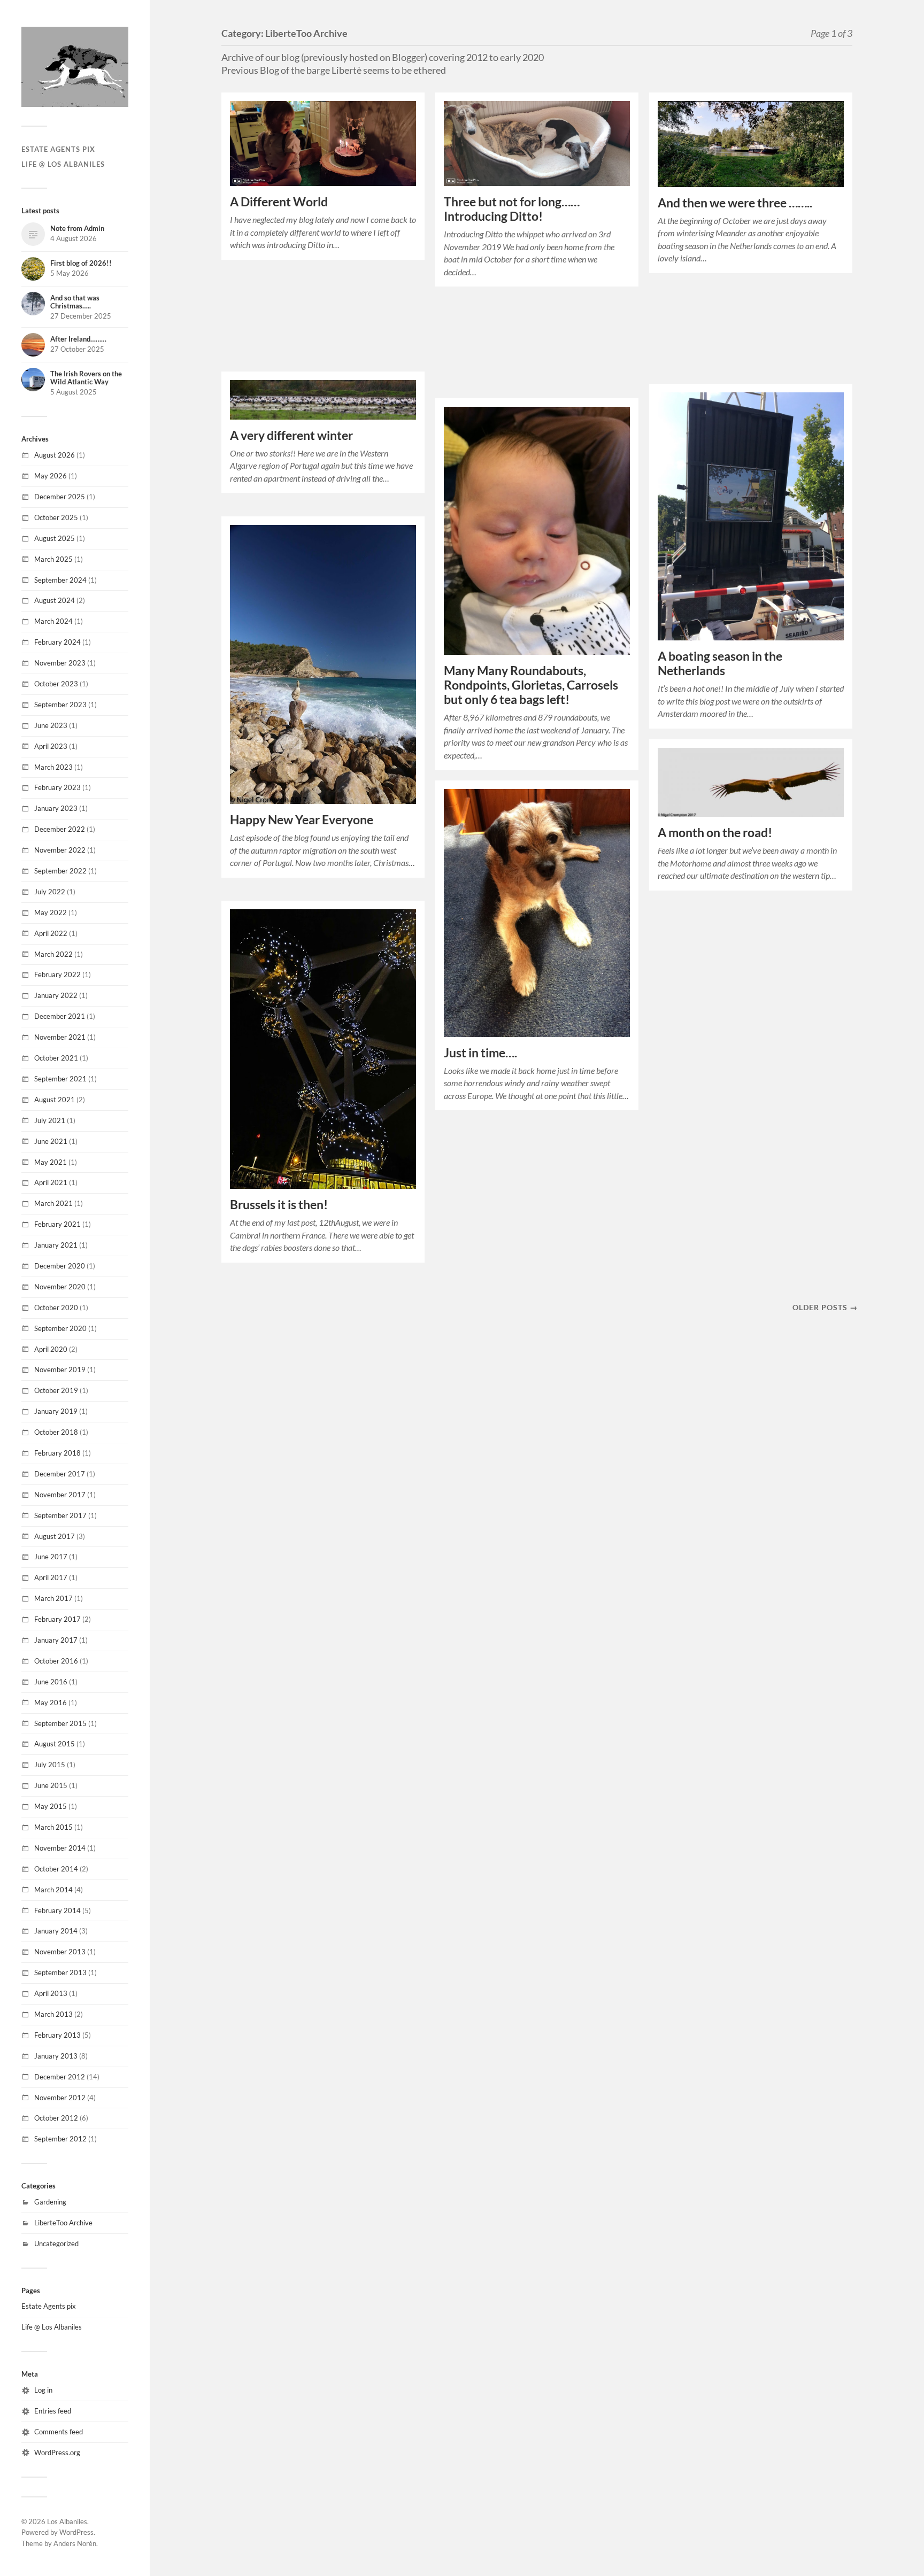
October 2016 (56, 1661)
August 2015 (55, 1744)
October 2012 (56, 2118)
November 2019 (60, 1370)
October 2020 (56, 1308)
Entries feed (53, 2411)
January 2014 (56, 1931)
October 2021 (56, 1058)
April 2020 (51, 1349)
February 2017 (57, 1619)
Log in (43, 2390)
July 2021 (50, 1120)
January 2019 (56, 1411)
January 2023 (56, 808)
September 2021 (60, 1079)
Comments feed (59, 2432)
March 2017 (53, 1598)
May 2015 (51, 1806)
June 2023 (51, 725)
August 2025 (55, 538)
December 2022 (60, 829)
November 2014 (60, 1848)
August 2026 (55, 455)
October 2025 (56, 517)
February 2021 (57, 1224)
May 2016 (51, 1703)
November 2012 (60, 2098)
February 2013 (57, 2035)
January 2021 (56, 1245)
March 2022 (53, 954)
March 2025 (53, 559)
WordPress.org (57, 2453)
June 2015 (51, 1785)
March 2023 (53, 767)
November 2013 (60, 1952)
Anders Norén (75, 2543)
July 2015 (50, 1765)
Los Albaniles (67, 2521)
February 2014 (57, 1910)
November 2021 (60, 1037)
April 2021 (51, 1182)
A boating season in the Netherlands (720, 663)
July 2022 (50, 892)
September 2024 (60, 580)
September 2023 (60, 705)
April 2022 (51, 933)
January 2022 (56, 995)
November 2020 (60, 1287)
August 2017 (55, 1536)
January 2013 (56, 2056)
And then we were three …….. (735, 203)
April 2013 (51, 1993)
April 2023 (51, 746)
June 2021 (51, 1141)
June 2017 (51, 1557)
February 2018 (57, 1453)
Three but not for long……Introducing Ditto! (512, 209)
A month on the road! (715, 833)
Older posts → (825, 1307)
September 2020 (60, 1328)
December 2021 (60, 1016)
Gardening (50, 2202)
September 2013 (60, 1972)
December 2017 (60, 1474)
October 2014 (56, 1869)
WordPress (76, 2532)
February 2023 (57, 787)
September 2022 (60, 871)
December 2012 (60, 2077)
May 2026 (51, 476)
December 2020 (60, 1266)
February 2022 (57, 974)
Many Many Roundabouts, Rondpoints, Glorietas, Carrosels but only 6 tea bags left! (531, 685)
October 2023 (56, 684)
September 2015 (60, 1723)
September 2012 (60, 2139)
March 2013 (53, 2014)
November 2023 (60, 663)
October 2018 (56, 1432)
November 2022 (60, 850)
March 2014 (53, 1890)
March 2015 (53, 1827)
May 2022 (51, 912)
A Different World (279, 202)
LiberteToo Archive (63, 2223)
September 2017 (60, 1515)
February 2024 (57, 642)
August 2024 (55, 600)
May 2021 (51, 1162)
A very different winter (291, 435)
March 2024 (53, 621)
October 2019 (56, 1390)
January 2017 (56, 1640)
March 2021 (53, 1203)
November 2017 (60, 1495)
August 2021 (55, 1100)
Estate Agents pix (58, 149)
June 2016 (51, 1682)
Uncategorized (56, 2244)
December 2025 (60, 497)
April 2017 (51, 1577)
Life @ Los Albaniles (63, 164)
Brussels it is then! (279, 1205)
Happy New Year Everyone (302, 820)
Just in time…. (480, 1053)
